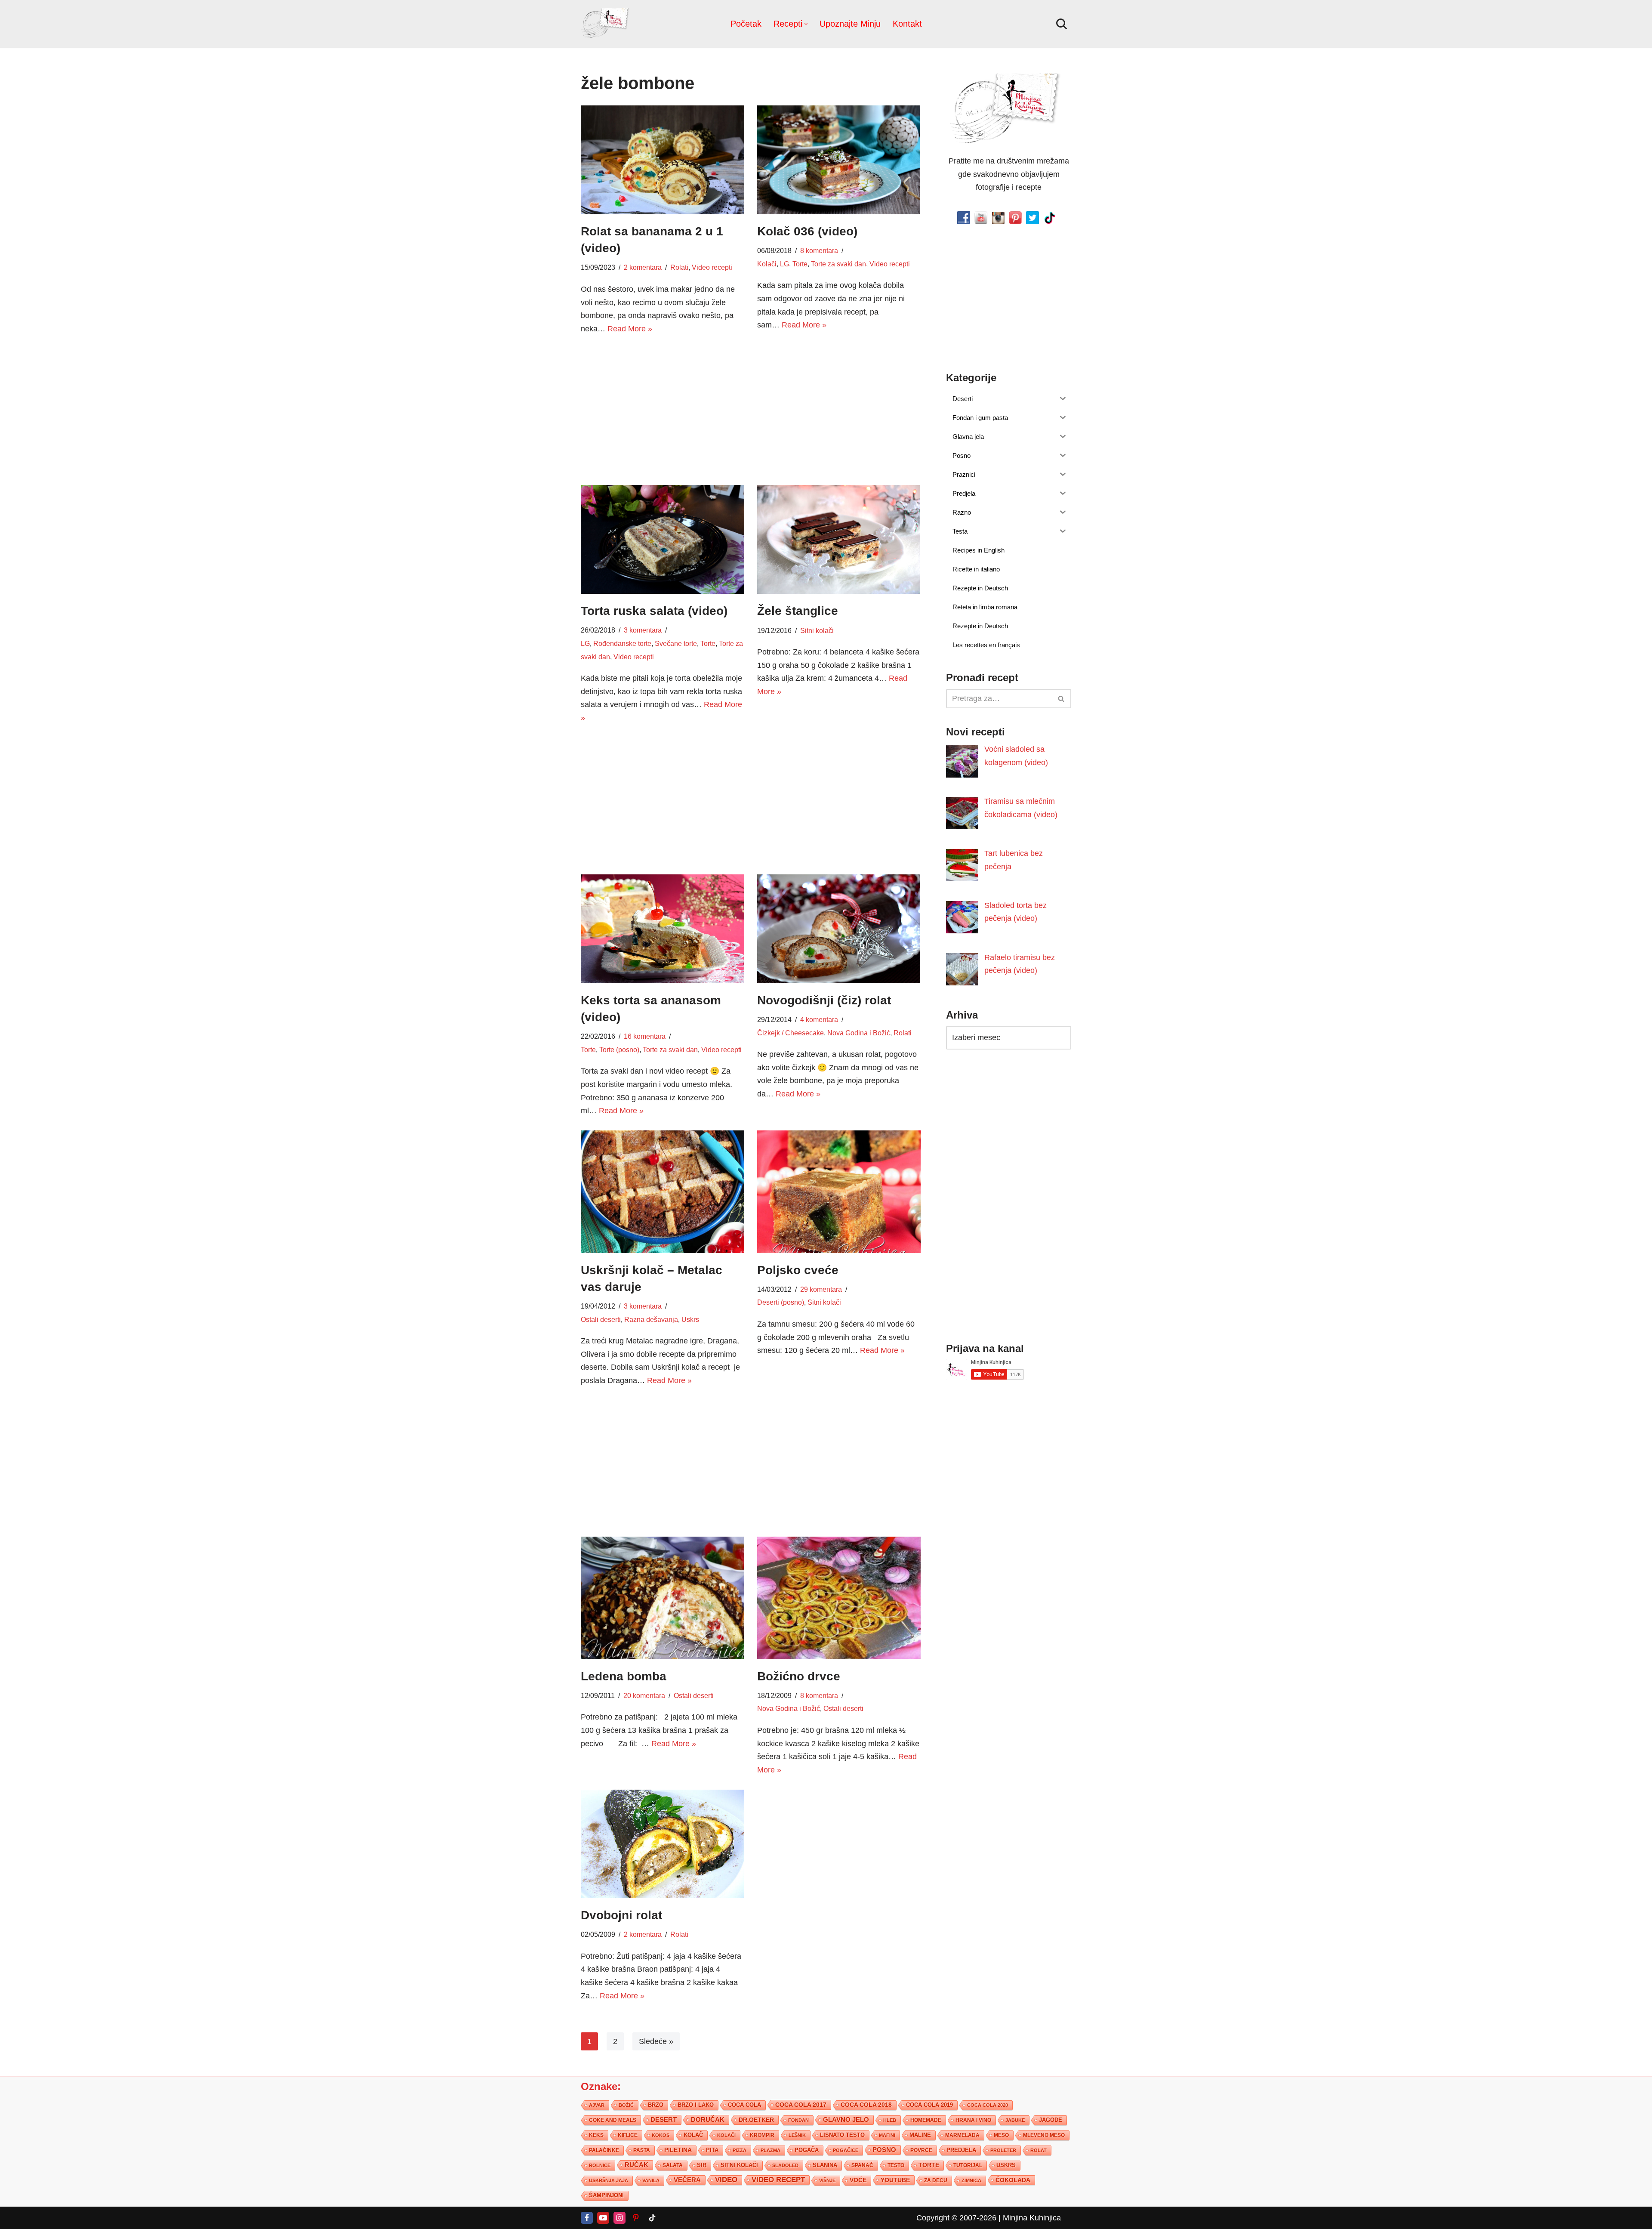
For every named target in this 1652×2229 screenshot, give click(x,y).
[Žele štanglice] (839, 539)
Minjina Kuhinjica (1032, 2217)
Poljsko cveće (798, 1270)
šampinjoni (606, 2195)
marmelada (962, 2135)
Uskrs (690, 1319)
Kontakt (907, 24)
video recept (778, 2179)
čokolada (1013, 2180)
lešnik (797, 2135)
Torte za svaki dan (838, 264)
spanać (862, 2165)
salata (673, 2165)
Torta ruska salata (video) (654, 611)
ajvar (597, 2105)
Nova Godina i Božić (859, 1033)
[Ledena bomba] (663, 1598)
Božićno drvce (799, 1676)
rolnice (600, 2165)
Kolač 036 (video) (807, 231)
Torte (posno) (619, 1050)
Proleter (1003, 2150)
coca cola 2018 (866, 2104)
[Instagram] (619, 2217)
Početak (746, 24)
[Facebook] (587, 2217)
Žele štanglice (798, 611)
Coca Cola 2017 (801, 2104)
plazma (771, 2150)
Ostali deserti (601, 1319)
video (726, 2179)
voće (858, 2180)
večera (687, 2179)
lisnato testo (842, 2135)
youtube (895, 2180)
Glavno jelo (846, 2119)
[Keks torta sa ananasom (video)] (663, 929)
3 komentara (643, 630)
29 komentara (821, 1289)
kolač (693, 2135)
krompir (762, 2135)
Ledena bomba (624, 1676)
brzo (656, 2104)
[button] (806, 24)
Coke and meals (613, 2120)
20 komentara (644, 1695)
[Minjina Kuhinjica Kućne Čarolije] (607, 24)
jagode (1051, 2119)
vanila (651, 2180)
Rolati (679, 267)
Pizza (740, 2150)
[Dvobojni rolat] (663, 1844)
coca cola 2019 (929, 2104)
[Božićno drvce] (839, 1598)
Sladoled (785, 2165)
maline (920, 2135)
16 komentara (645, 1036)
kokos (661, 2135)
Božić (626, 2105)
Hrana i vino (973, 2120)
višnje (827, 2180)
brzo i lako (696, 2105)
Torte (800, 264)
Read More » (630, 329)
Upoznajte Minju (850, 24)
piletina (678, 2150)
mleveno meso (1044, 2135)
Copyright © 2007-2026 (956, 2217)
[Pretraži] (1062, 24)
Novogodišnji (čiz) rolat (824, 1000)
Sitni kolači (817, 630)
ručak (636, 2164)
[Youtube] (603, 2217)
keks (596, 2135)
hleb (890, 2120)
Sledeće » (656, 2041)
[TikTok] (652, 2217)
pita (712, 2150)
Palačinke (604, 2150)
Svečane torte (676, 643)
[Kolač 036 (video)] (839, 160)
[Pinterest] (636, 2217)
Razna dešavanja (651, 1319)
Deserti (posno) (781, 1302)
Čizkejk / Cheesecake (791, 1033)
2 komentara (643, 267)
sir (702, 2165)
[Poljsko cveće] (839, 1192)
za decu (936, 2180)
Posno (884, 2149)
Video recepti (712, 267)
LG (784, 264)
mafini (887, 2135)
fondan (798, 2120)
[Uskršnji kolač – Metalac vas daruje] (663, 1192)
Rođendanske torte (622, 643)
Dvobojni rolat (621, 1915)
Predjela (961, 2150)
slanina (825, 2165)
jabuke (1015, 2120)
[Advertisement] (663, 408)
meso (1001, 2135)
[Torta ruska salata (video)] (663, 539)
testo (896, 2165)
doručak (708, 2119)
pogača (807, 2150)
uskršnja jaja (609, 2180)
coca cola (744, 2104)
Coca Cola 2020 (988, 2105)
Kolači (767, 264)
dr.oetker (756, 2119)
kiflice (628, 2135)
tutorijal (968, 2165)
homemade (926, 2120)
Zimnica (971, 2180)
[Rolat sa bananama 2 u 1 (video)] (663, 160)
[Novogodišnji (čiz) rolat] (839, 929)
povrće (921, 2150)
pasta (642, 2150)
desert (664, 2119)
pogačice (846, 2150)
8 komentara (819, 250)
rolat (1039, 2150)
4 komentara (819, 1019)
